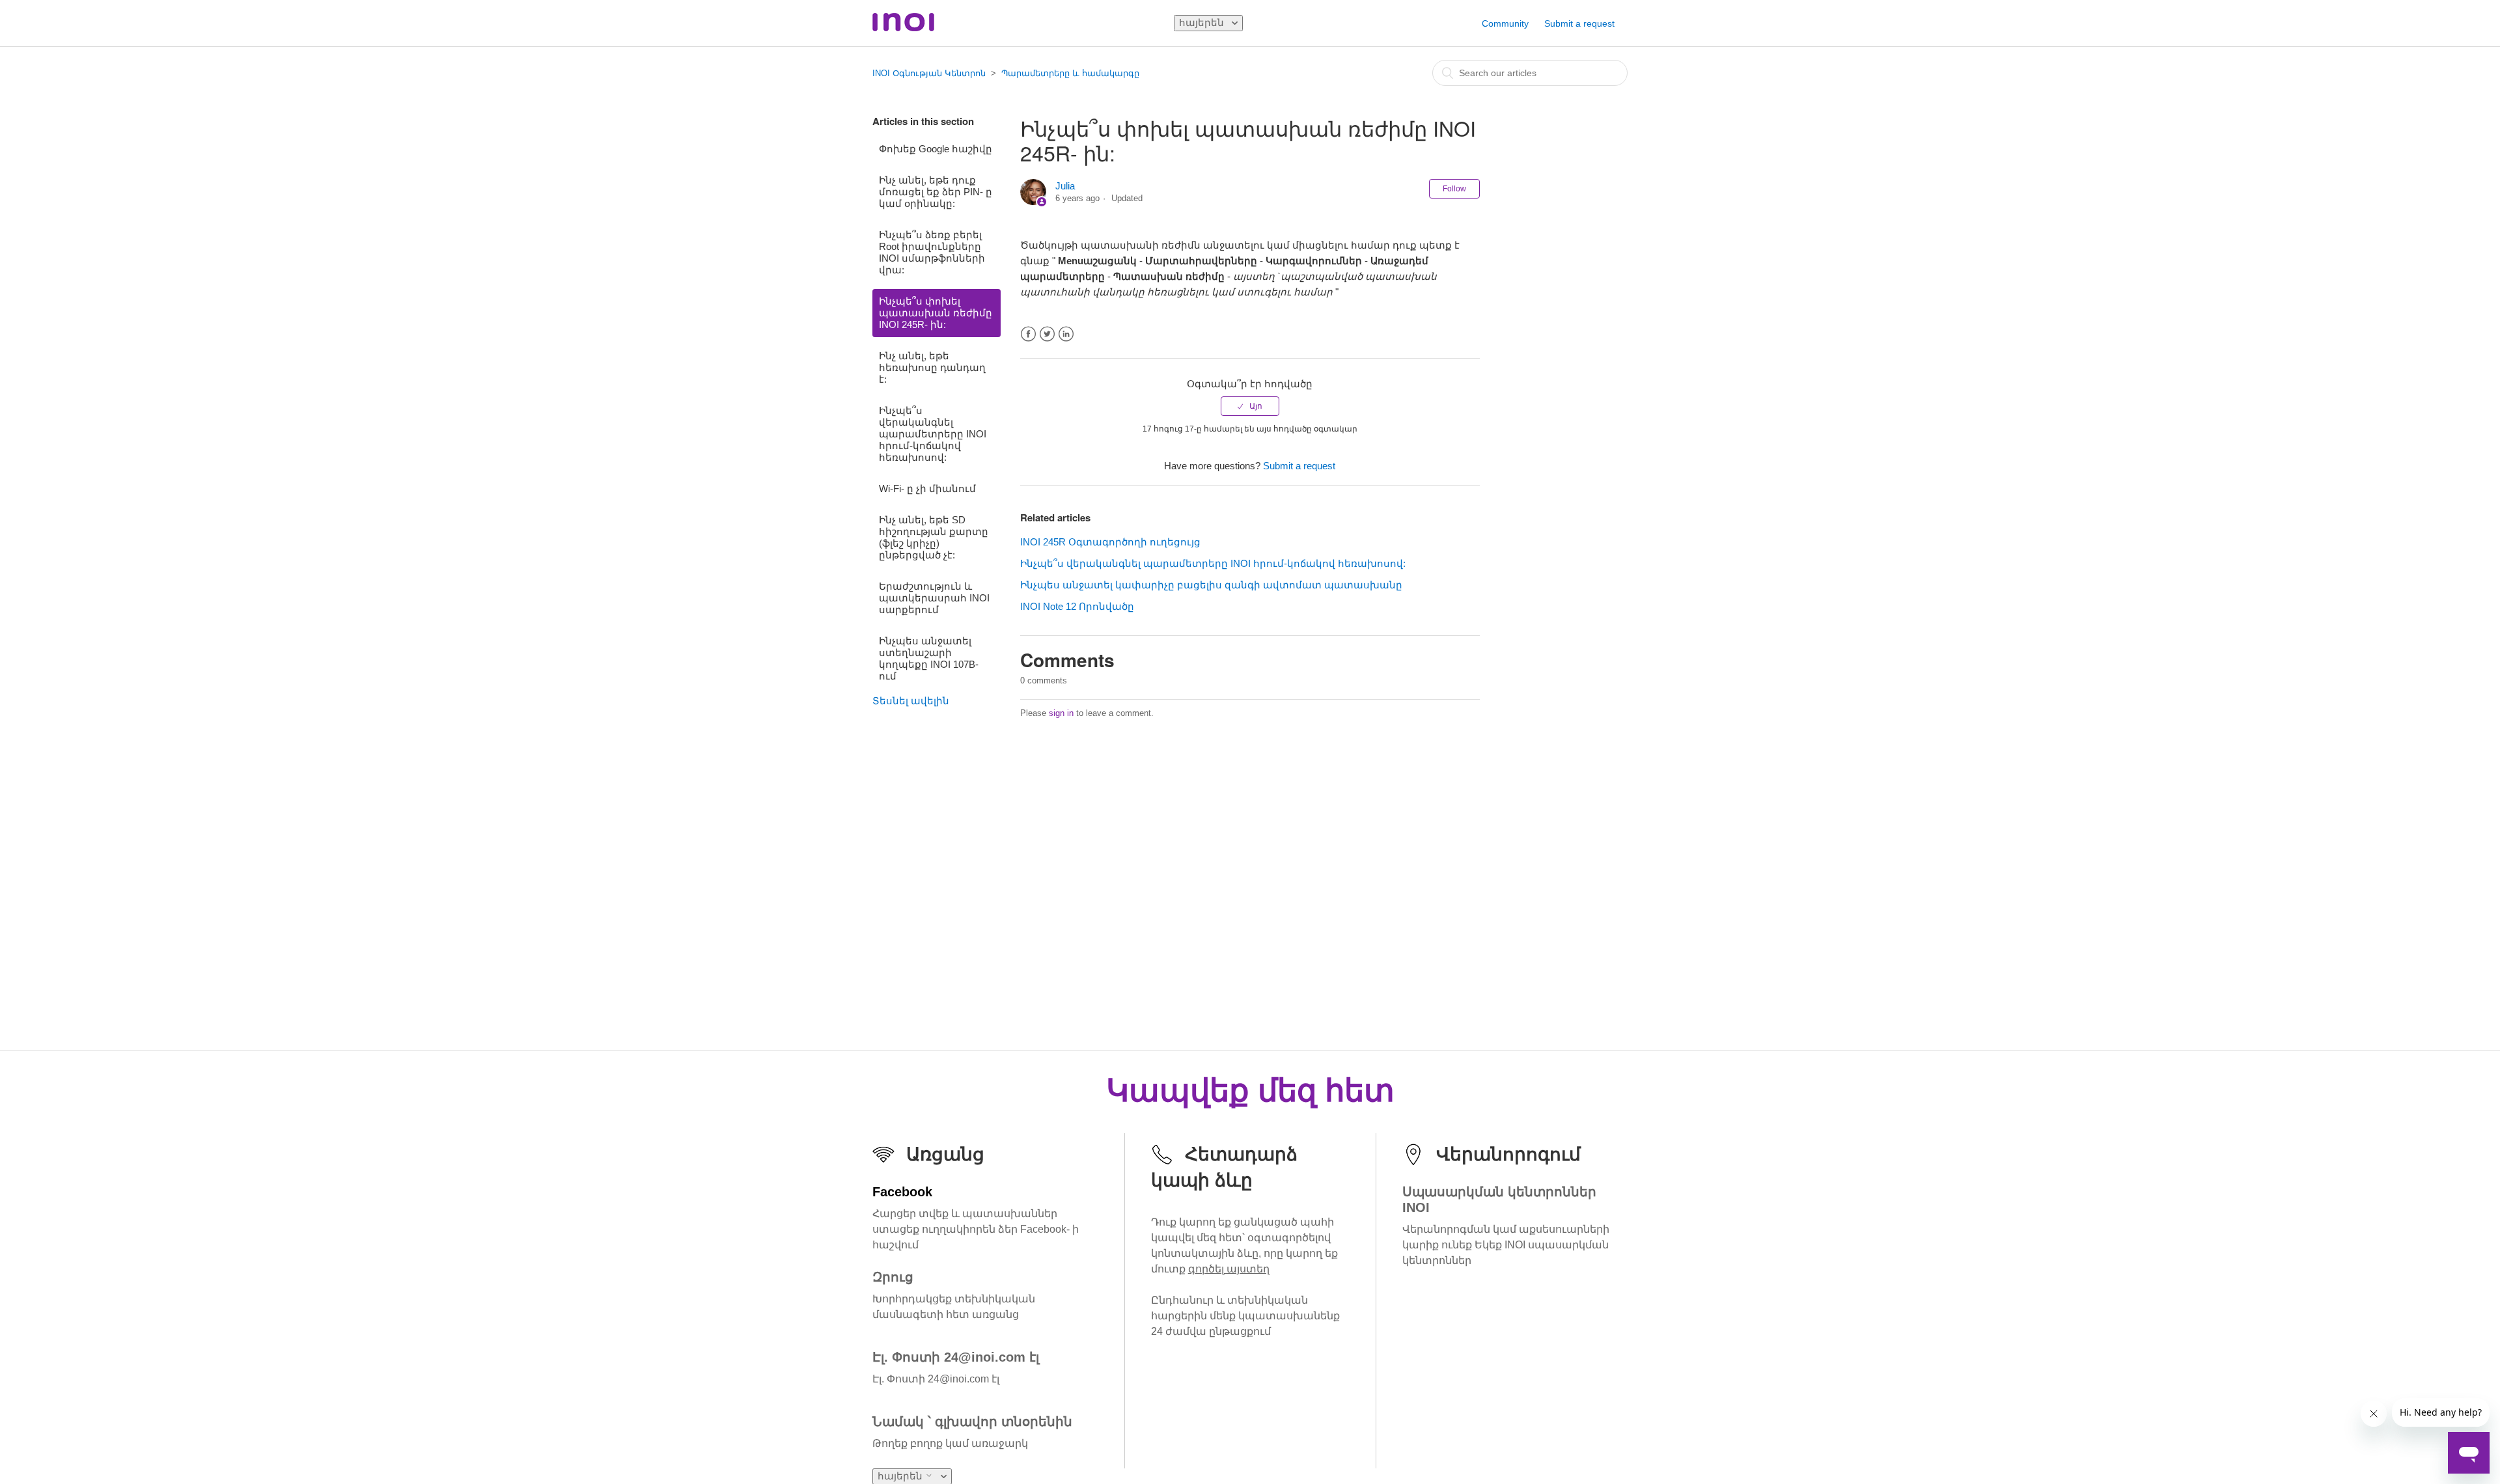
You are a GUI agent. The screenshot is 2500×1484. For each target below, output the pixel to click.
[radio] (1250, 406)
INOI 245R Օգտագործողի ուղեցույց (1110, 542)
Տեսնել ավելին (911, 701)
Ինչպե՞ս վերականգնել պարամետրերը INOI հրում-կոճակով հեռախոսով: (933, 434)
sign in (1061, 713)
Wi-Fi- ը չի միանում (927, 488)
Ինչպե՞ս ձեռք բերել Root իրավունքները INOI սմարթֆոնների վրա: (932, 252)
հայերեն (1203, 22)
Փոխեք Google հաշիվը (936, 149)
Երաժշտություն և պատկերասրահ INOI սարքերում (934, 598)
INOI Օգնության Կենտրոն (929, 73)
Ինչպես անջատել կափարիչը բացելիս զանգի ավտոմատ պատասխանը (1211, 585)
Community (1505, 23)
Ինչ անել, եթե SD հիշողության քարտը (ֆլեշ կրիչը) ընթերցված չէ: (934, 537)
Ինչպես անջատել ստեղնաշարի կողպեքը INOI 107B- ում (929, 658)
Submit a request (1579, 23)
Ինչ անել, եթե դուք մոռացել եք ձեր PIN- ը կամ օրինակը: (936, 192)
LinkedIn (1066, 334)
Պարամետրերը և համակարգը (1070, 73)
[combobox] (1530, 73)
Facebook (1028, 334)
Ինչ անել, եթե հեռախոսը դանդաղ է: (932, 367)
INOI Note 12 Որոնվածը (1077, 606)
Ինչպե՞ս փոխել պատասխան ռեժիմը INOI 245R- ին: (936, 313)
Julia (1065, 186)
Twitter (1047, 334)
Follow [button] (1454, 189)
